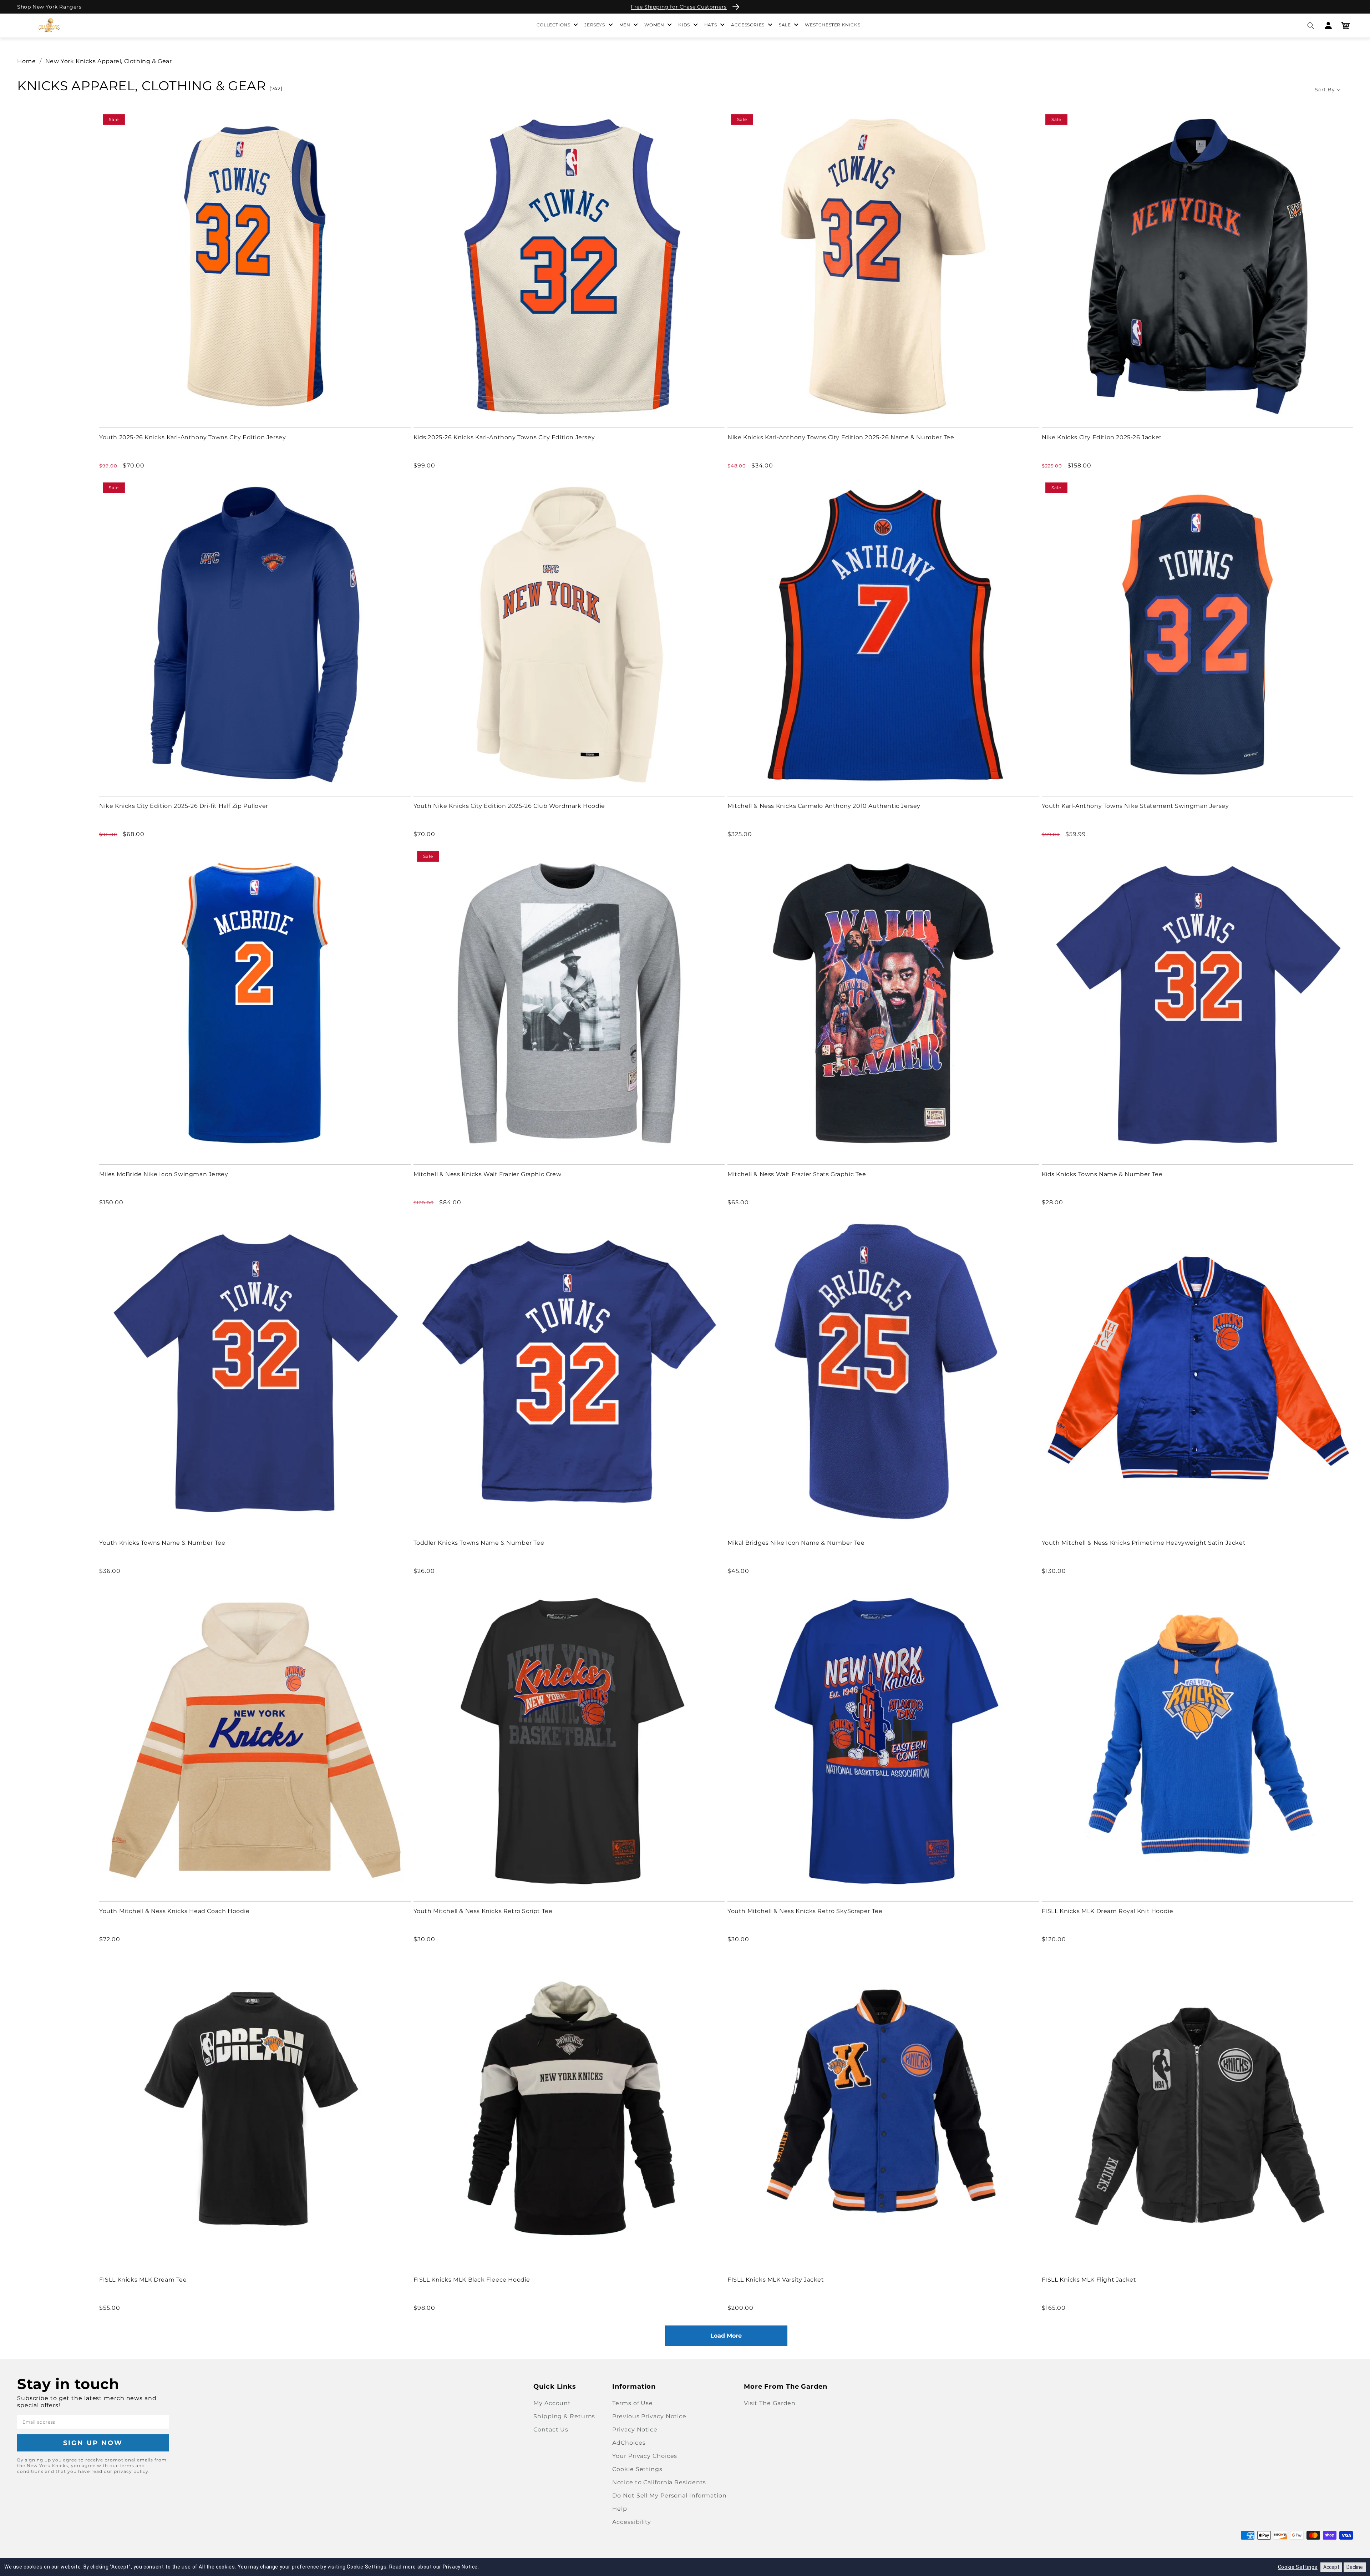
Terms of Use (633, 2403)
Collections (554, 25)
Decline (1355, 2567)
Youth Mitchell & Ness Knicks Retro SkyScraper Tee (805, 1911)
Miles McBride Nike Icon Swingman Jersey (164, 1174)
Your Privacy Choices (645, 2456)
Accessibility (632, 2522)
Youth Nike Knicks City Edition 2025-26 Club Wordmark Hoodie (509, 806)
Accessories (748, 25)
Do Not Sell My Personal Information (669, 2496)
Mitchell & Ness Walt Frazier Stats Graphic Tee (797, 1174)
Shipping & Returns (564, 2416)
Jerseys (595, 25)
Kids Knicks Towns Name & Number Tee (1102, 1174)
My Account (552, 2403)
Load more (726, 2336)
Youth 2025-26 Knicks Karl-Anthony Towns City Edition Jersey (192, 437)
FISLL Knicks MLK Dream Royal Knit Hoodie (1108, 1911)
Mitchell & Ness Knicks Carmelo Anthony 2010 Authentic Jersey (824, 806)
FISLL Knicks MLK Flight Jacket (1089, 2280)
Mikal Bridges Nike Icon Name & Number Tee (796, 1543)
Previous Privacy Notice (649, 2416)
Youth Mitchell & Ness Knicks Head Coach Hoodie (174, 1911)
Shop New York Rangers (49, 7)
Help (620, 2509)
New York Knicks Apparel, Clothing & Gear (109, 61)
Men (625, 25)
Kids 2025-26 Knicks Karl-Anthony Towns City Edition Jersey (504, 437)
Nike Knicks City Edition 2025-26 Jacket (1102, 437)
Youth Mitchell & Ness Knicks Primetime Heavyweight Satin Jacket (1144, 1543)
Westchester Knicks (833, 25)
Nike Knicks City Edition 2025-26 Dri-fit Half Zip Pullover (184, 806)
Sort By (1325, 90)
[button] (1311, 26)
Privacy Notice (635, 2430)
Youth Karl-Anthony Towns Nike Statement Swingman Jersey (1135, 806)
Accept (1331, 2567)
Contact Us (551, 2430)
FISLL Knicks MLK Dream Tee (143, 2280)
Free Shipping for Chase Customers (679, 7)
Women (654, 25)
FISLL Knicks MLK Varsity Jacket (776, 2280)
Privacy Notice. (461, 2567)
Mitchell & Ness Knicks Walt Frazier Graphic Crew (488, 1174)
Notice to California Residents (659, 2482)
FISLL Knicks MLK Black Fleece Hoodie (472, 2280)
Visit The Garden (770, 2403)
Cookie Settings (637, 2469)
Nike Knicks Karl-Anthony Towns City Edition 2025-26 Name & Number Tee (841, 437)
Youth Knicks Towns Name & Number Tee (162, 1543)
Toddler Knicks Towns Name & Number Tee (479, 1543)
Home (26, 61)
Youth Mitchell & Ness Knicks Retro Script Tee (483, 1911)
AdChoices (629, 2443)
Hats (711, 25)
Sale (785, 25)
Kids (684, 25)
